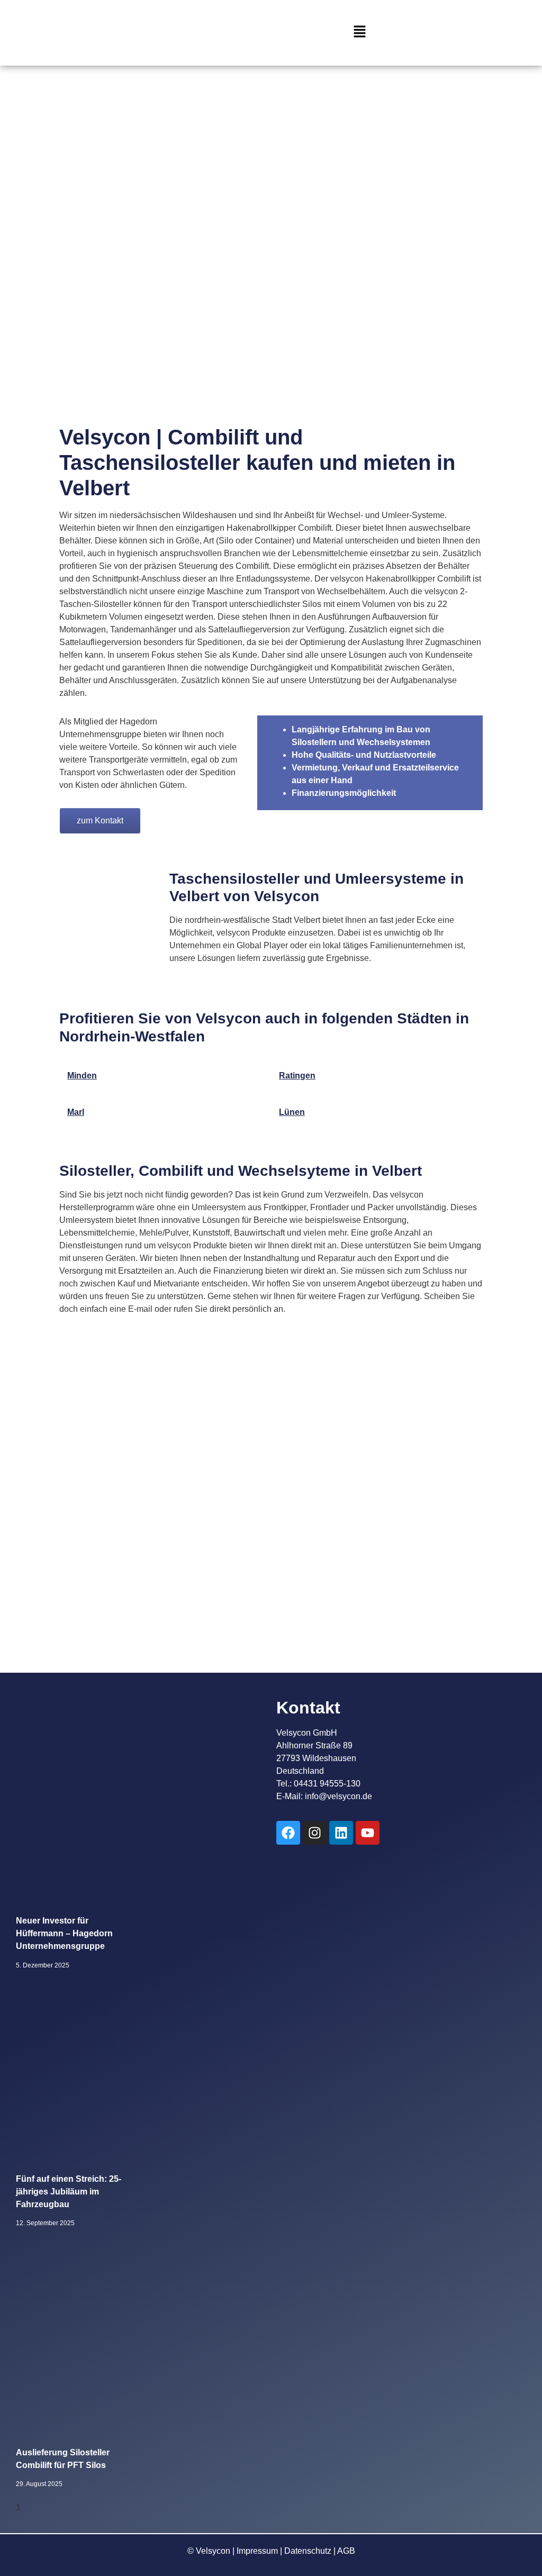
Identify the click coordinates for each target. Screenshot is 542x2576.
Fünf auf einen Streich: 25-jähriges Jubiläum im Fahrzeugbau (69, 2192)
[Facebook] (288, 1833)
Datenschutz (308, 2551)
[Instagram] (315, 1833)
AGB (346, 2551)
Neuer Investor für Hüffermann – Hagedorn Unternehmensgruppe (64, 1933)
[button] (359, 33)
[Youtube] (368, 1833)
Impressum (257, 2551)
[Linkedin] (341, 1833)
